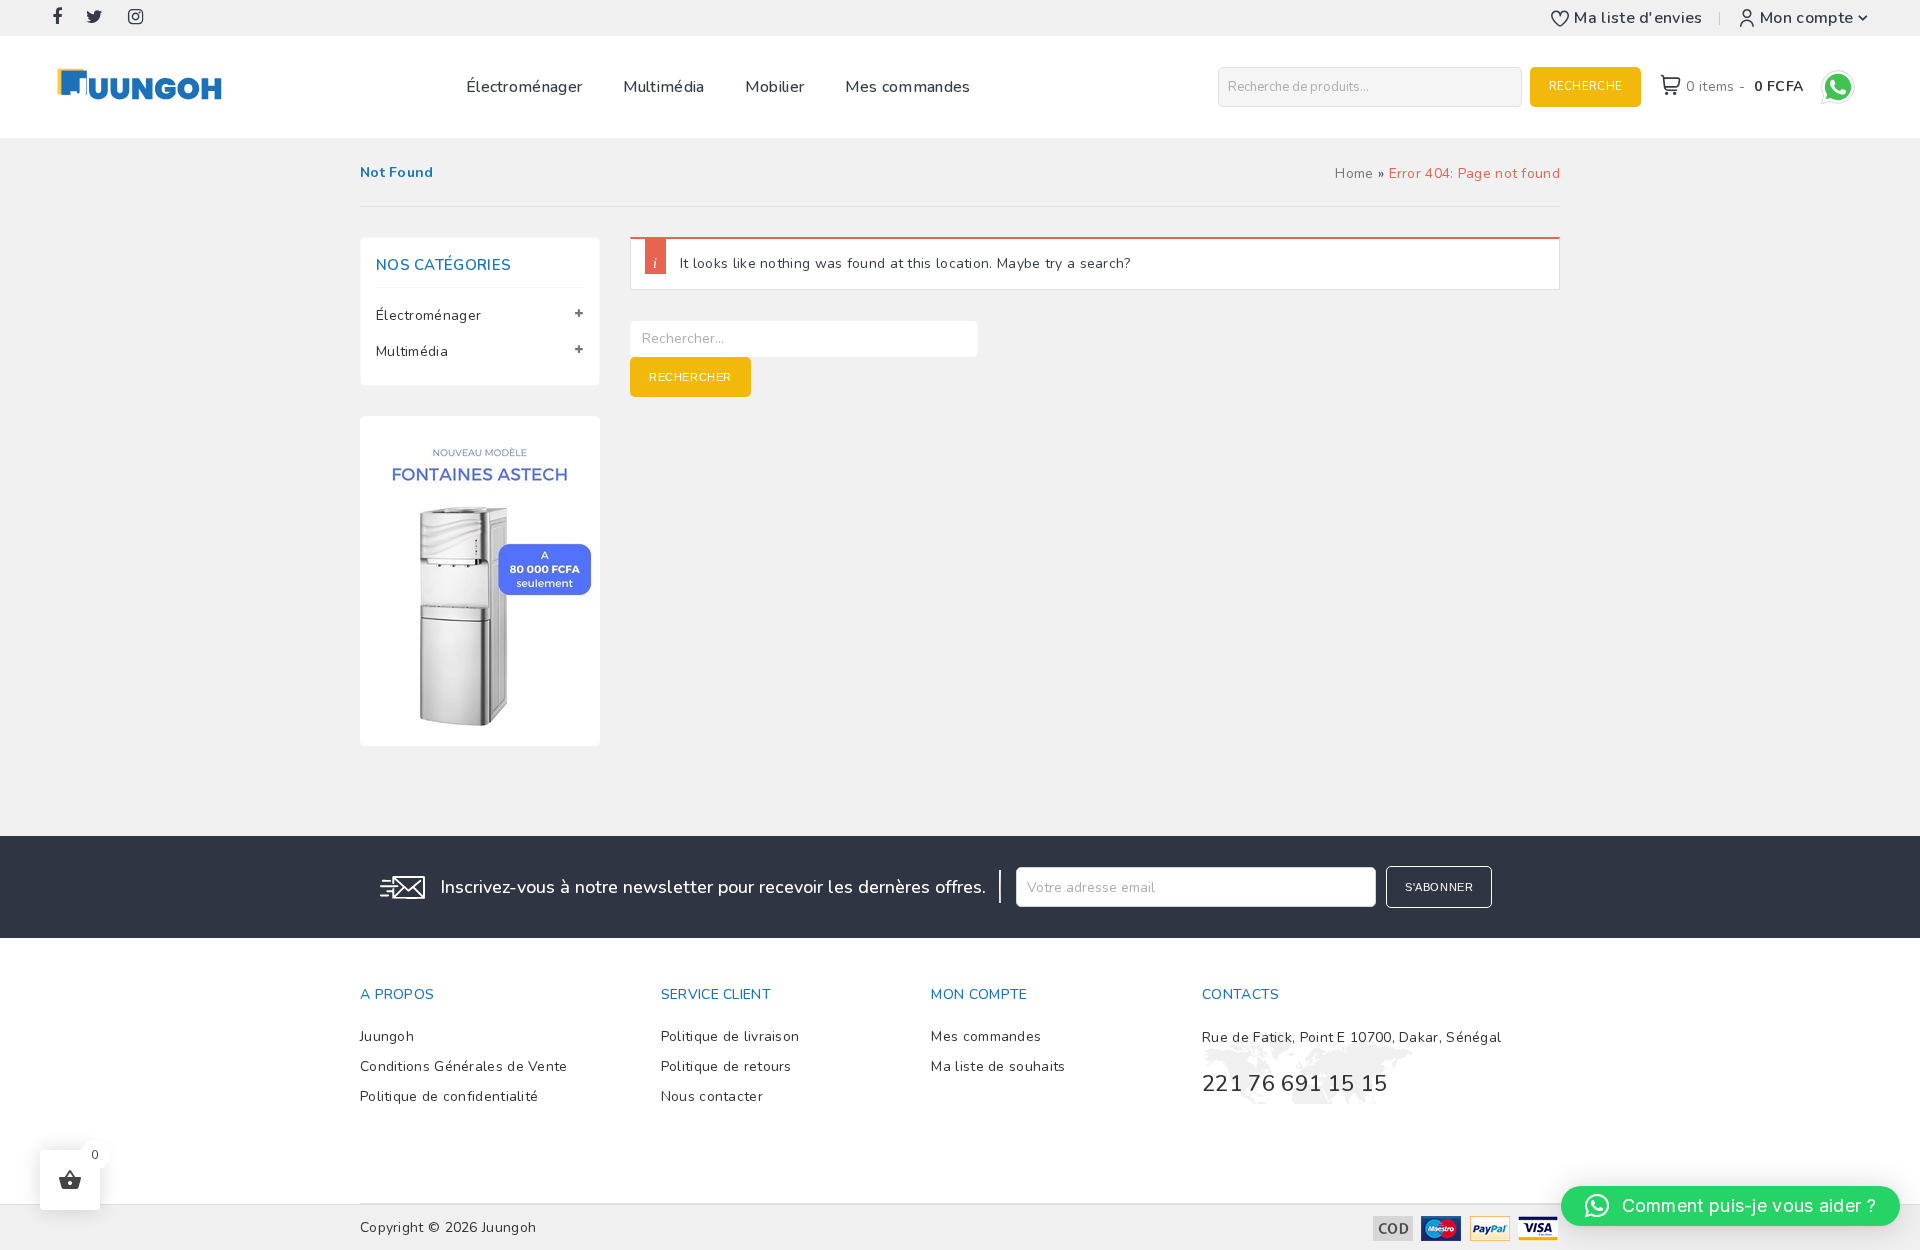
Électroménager (524, 87)
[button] (1730, 1206)
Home (1354, 173)
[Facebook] (67, 18)
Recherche (1585, 86)
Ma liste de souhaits (998, 1066)
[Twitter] (104, 18)
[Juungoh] (144, 85)
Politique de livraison (730, 1036)
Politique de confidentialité (449, 1096)
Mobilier (774, 87)
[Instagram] (145, 18)
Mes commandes (908, 87)
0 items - (1744, 86)
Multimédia (664, 87)
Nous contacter (712, 1096)
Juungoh (387, 1036)
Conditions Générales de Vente (464, 1066)
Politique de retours (726, 1066)
